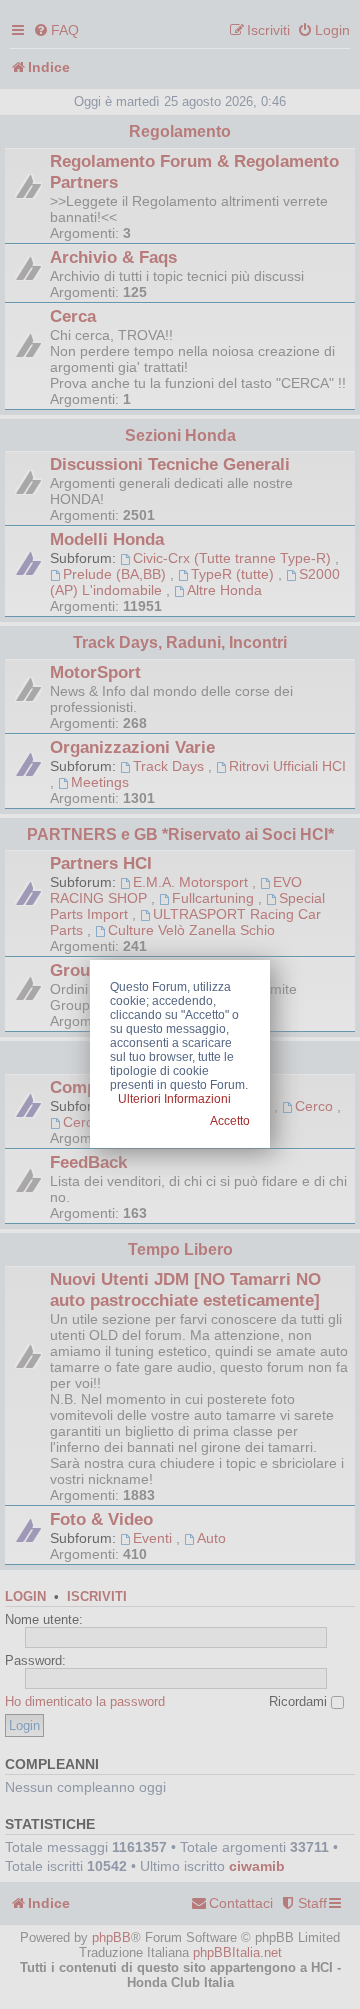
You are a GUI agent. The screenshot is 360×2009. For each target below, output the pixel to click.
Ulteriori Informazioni (174, 1099)
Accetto (230, 1121)
